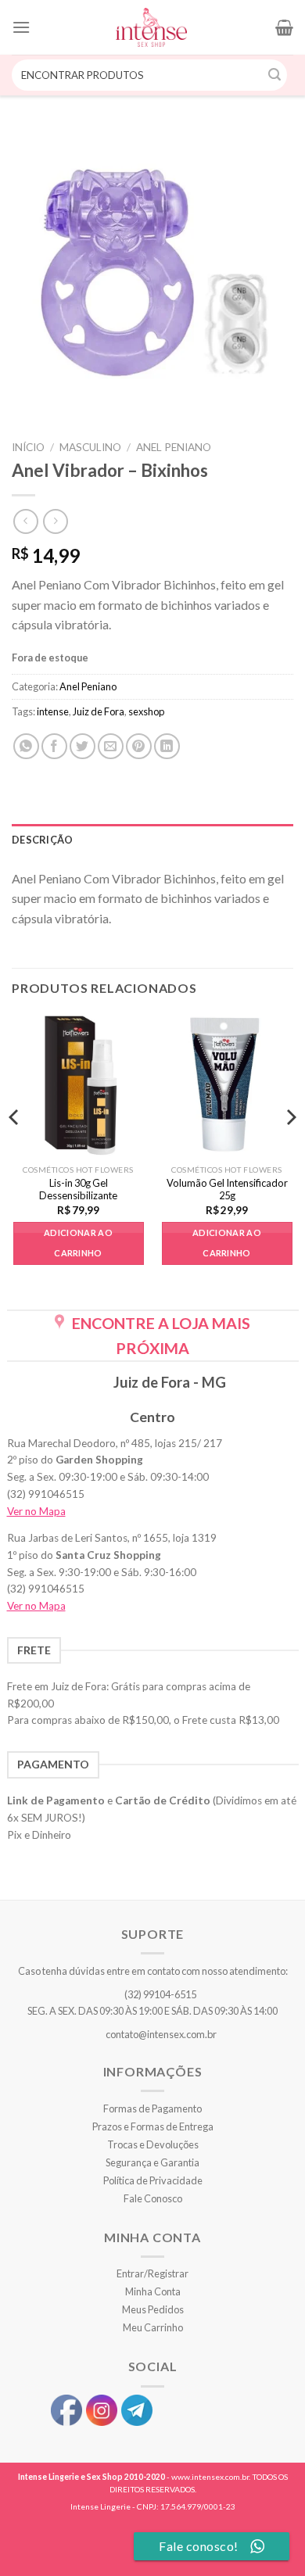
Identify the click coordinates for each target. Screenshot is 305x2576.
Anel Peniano (174, 447)
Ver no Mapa (36, 1511)
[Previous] (15, 1148)
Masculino (90, 447)
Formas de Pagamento (152, 2108)
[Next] (290, 1148)
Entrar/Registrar (152, 2273)
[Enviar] (275, 75)
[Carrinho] (284, 27)
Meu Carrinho (153, 2327)
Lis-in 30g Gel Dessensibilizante (78, 1189)
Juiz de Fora (99, 711)
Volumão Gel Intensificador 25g (227, 1189)
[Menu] (21, 27)
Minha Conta (153, 2291)
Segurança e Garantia (152, 2162)
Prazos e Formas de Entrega (153, 2126)
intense (53, 711)
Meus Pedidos (153, 2309)
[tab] (152, 840)
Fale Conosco (153, 2198)
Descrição (42, 840)
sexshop (146, 711)
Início (28, 447)
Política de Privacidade (153, 2180)
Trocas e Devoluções (153, 2144)
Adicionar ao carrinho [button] (78, 1243)
